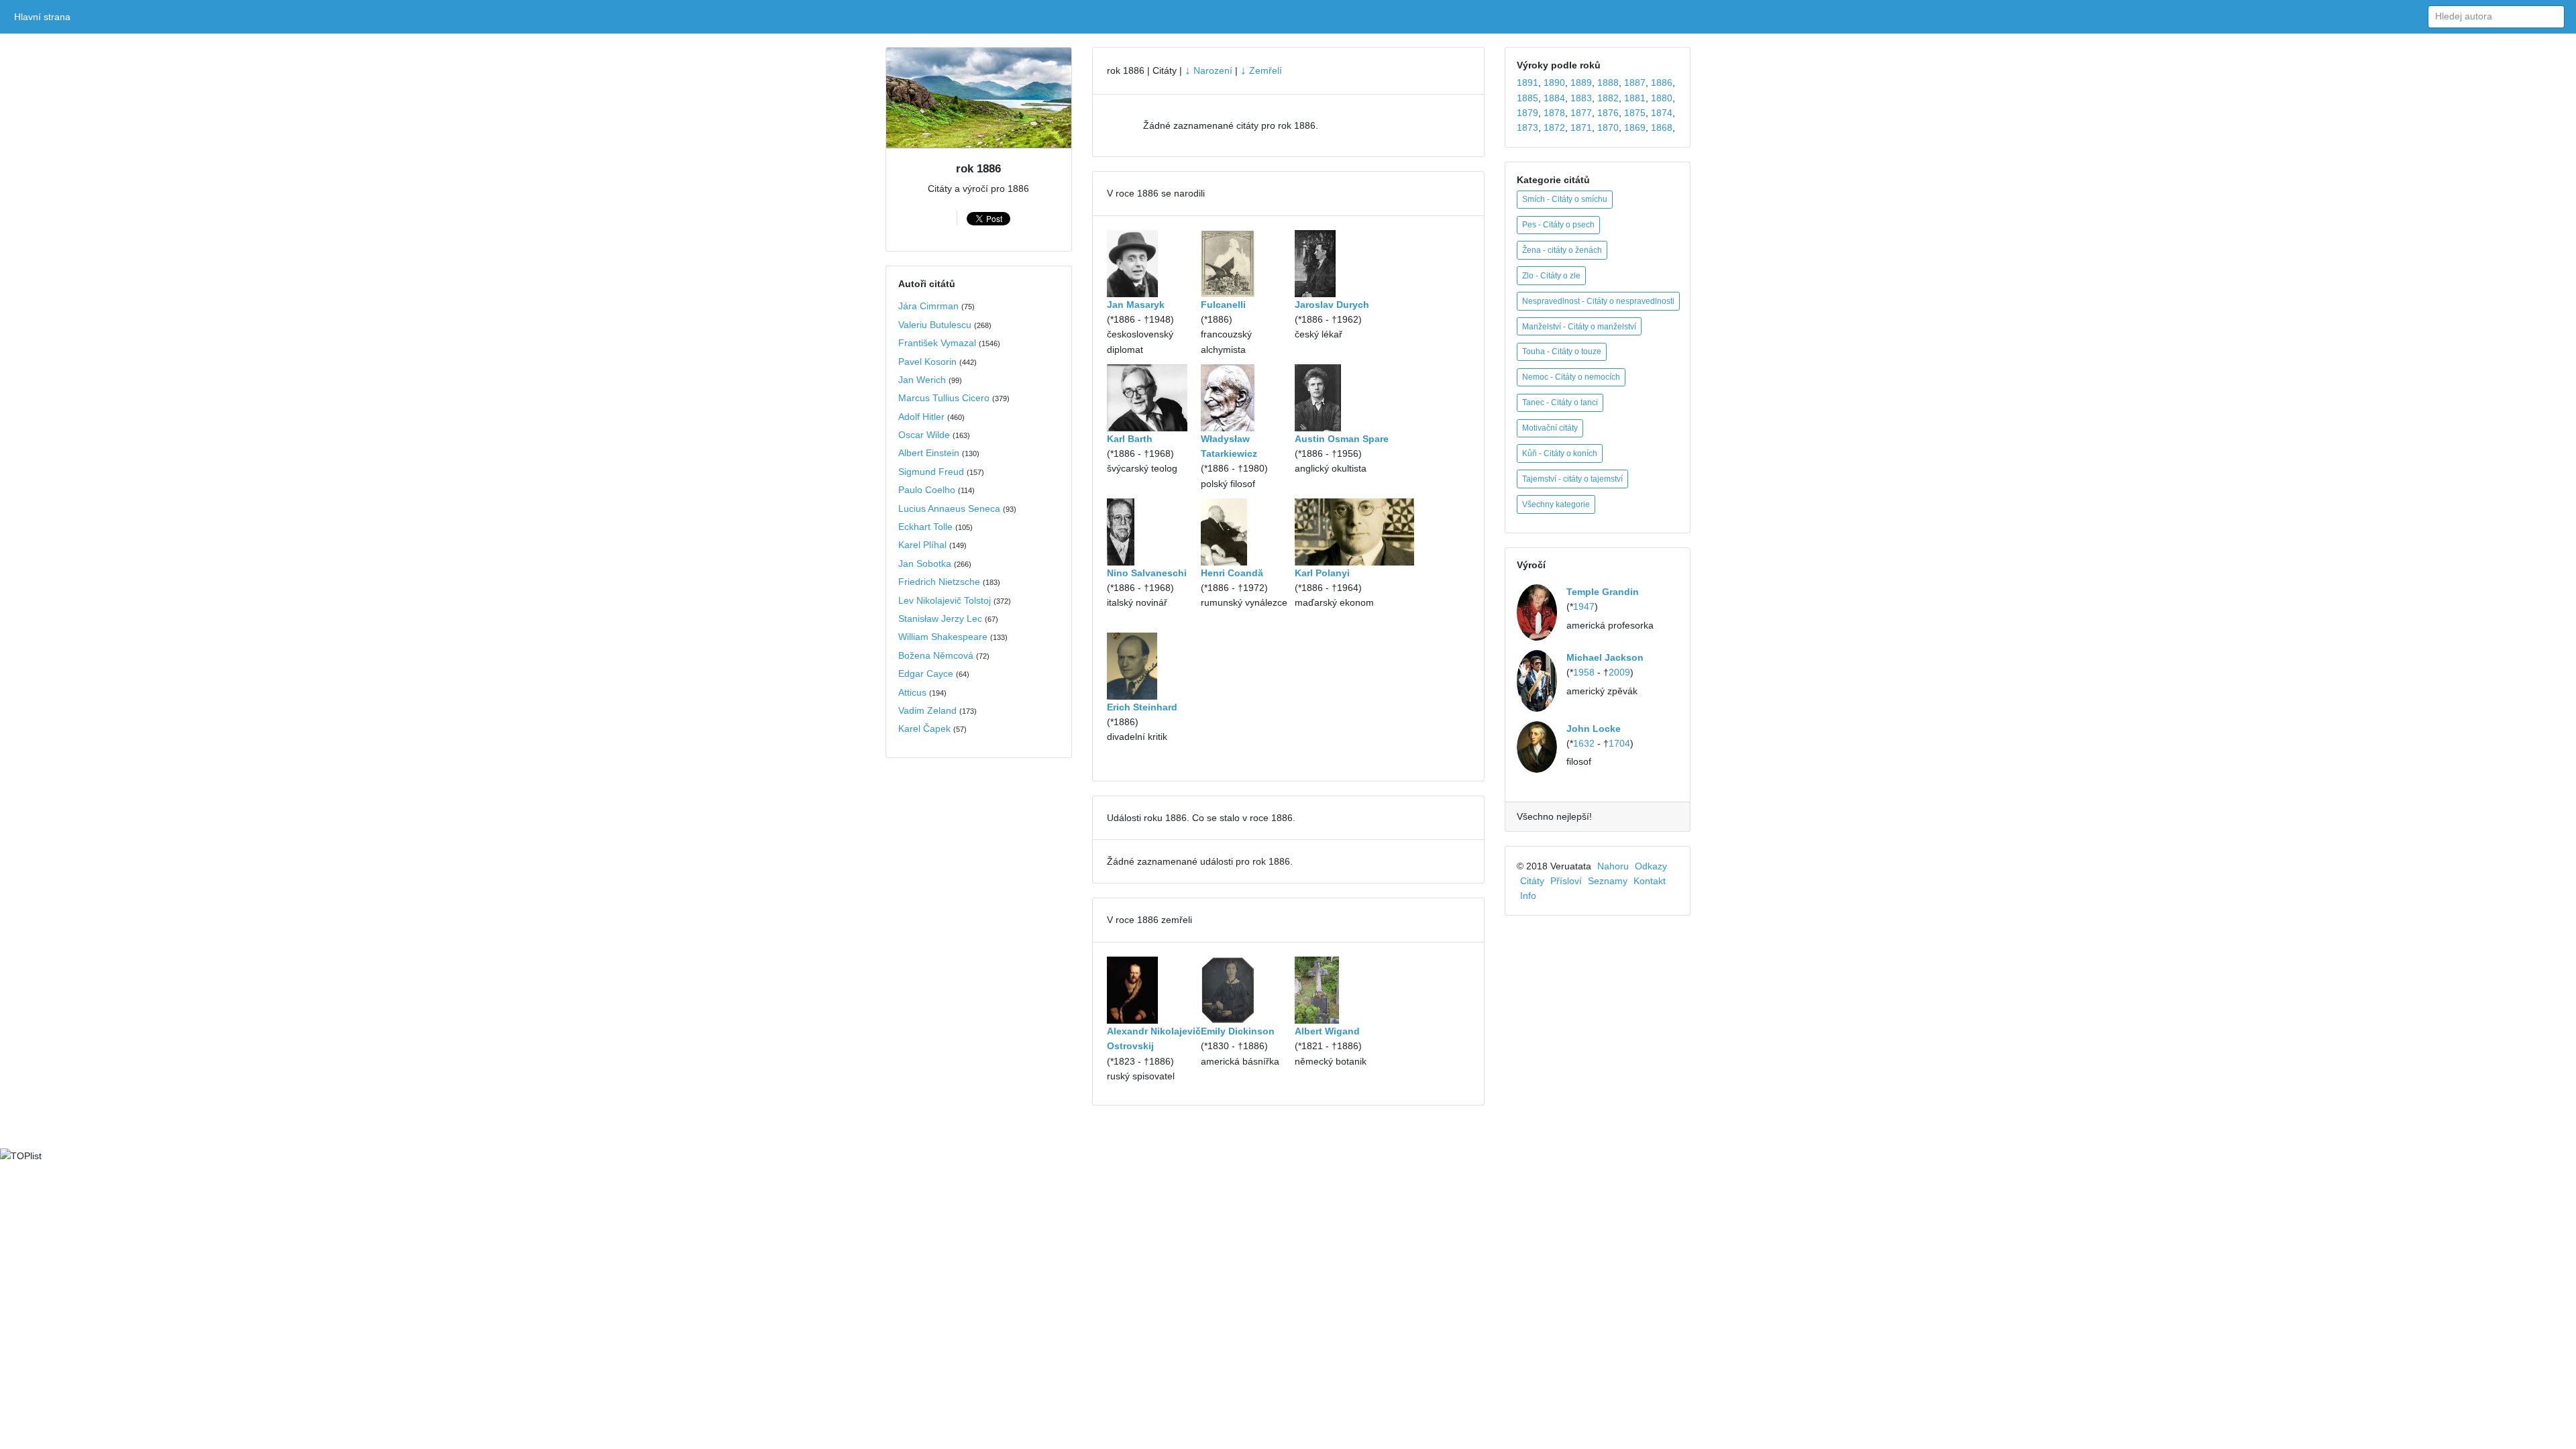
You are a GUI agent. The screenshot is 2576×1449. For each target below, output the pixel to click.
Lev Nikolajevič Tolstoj (945, 600)
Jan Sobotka (925, 563)
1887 (1635, 83)
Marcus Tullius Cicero (944, 398)
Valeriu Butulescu (935, 325)
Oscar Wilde (924, 435)
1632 (1584, 743)
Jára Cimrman (928, 306)
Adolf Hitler (921, 417)
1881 (1635, 98)
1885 (1527, 98)
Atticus (912, 692)
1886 (1662, 83)
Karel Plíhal (922, 545)
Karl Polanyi (1322, 573)
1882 (1608, 98)
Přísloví (1566, 881)
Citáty (1532, 881)
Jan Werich (922, 380)
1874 (1662, 113)
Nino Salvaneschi (1147, 573)
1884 (1554, 98)
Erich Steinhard (1142, 707)
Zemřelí (1261, 70)
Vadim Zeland (927, 710)
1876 (1608, 113)
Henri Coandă (1232, 573)
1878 (1554, 113)
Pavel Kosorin (927, 362)
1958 (1584, 672)
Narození (1209, 70)
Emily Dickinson (1238, 1031)
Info (1528, 896)
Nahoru (1613, 866)
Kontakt (1650, 881)
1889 (1581, 83)
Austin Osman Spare (1342, 439)
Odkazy (1651, 866)
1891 (1527, 83)
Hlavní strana (45, 17)
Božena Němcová (936, 655)
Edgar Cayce (926, 674)
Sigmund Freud (931, 472)
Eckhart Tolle (925, 527)
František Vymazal (937, 343)
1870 (1608, 127)
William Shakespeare (943, 637)
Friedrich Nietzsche (939, 582)
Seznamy (1608, 881)
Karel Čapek (924, 729)
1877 (1581, 113)
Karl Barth (1130, 439)
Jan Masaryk (1136, 305)
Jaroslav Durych (1332, 305)
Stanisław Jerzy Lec (940, 619)
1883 (1581, 98)
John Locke (1594, 729)
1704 (1619, 743)
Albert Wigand (1327, 1031)
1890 (1554, 83)
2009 (1619, 672)
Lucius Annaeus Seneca (949, 508)
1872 (1554, 127)
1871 (1581, 127)
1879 (1527, 113)
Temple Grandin (1603, 592)
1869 (1635, 127)
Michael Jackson (1605, 657)
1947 (1584, 606)
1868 (1662, 127)
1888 (1608, 83)
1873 (1527, 127)
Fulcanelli (1223, 305)
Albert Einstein (929, 453)
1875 (1635, 113)
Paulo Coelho (927, 490)
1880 (1662, 98)
